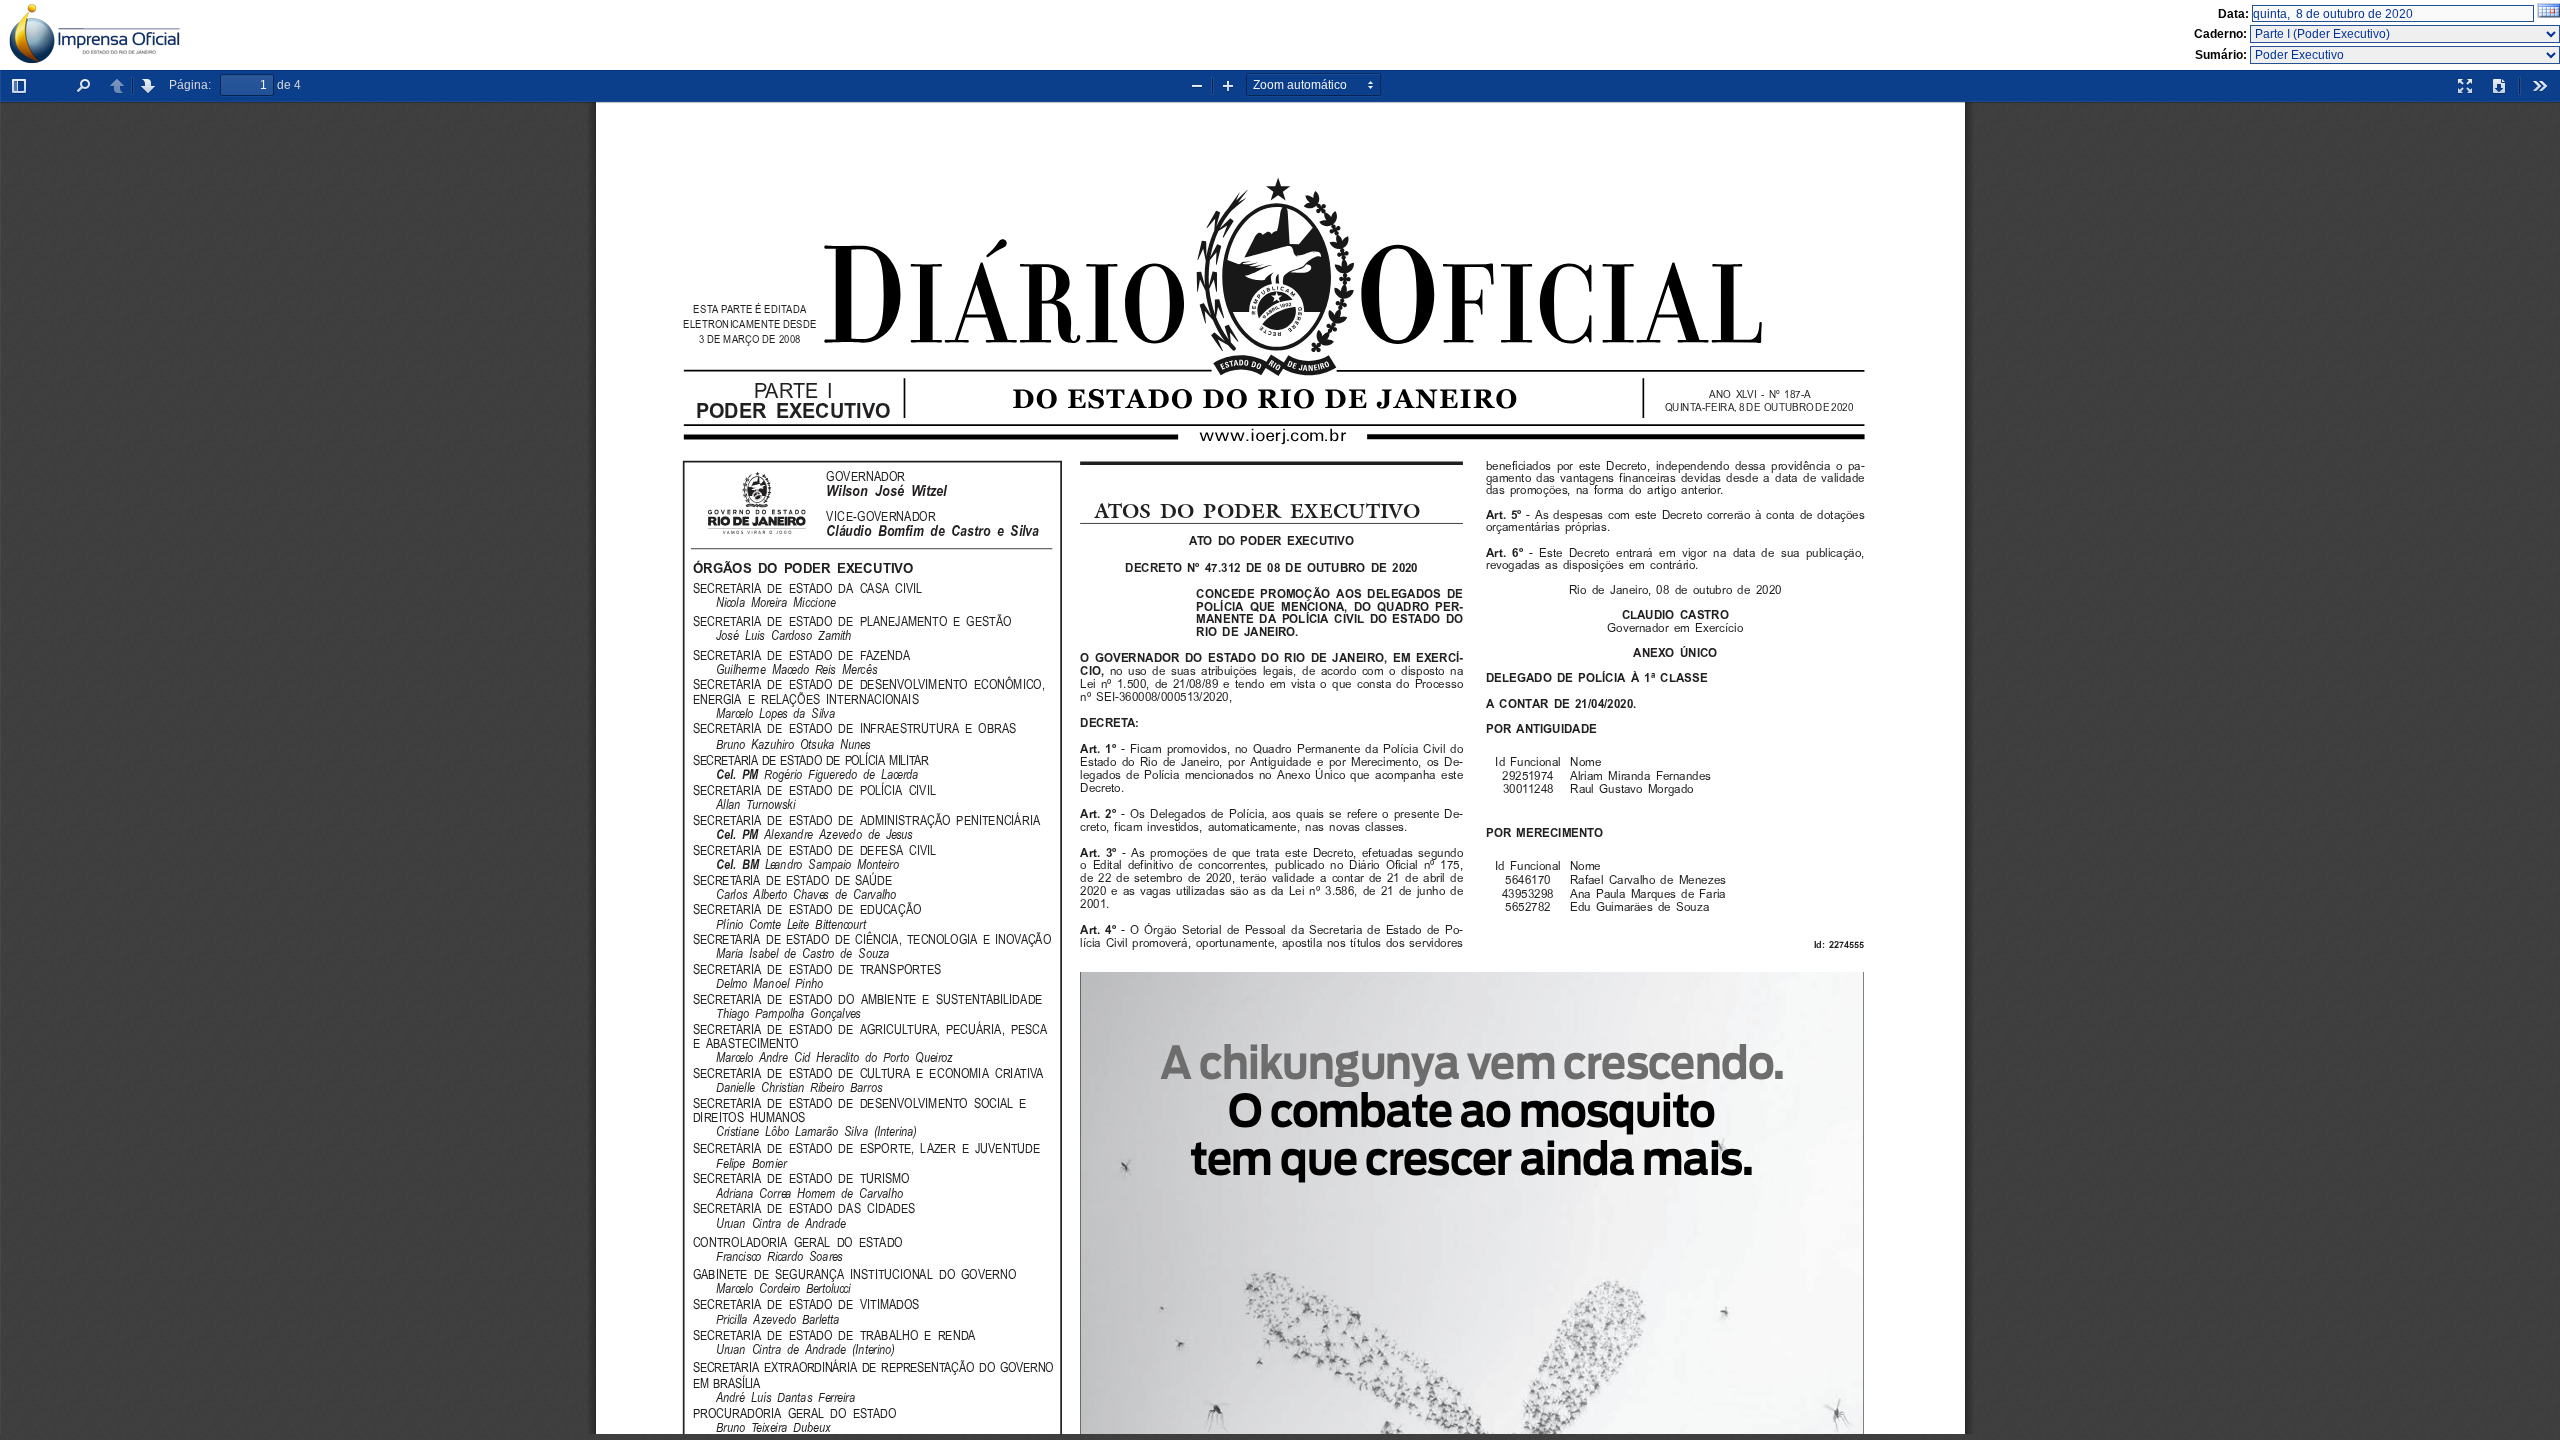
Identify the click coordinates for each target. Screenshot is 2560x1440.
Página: (190, 85)
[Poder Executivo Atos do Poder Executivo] (2405, 55)
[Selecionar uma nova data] (2548, 14)
